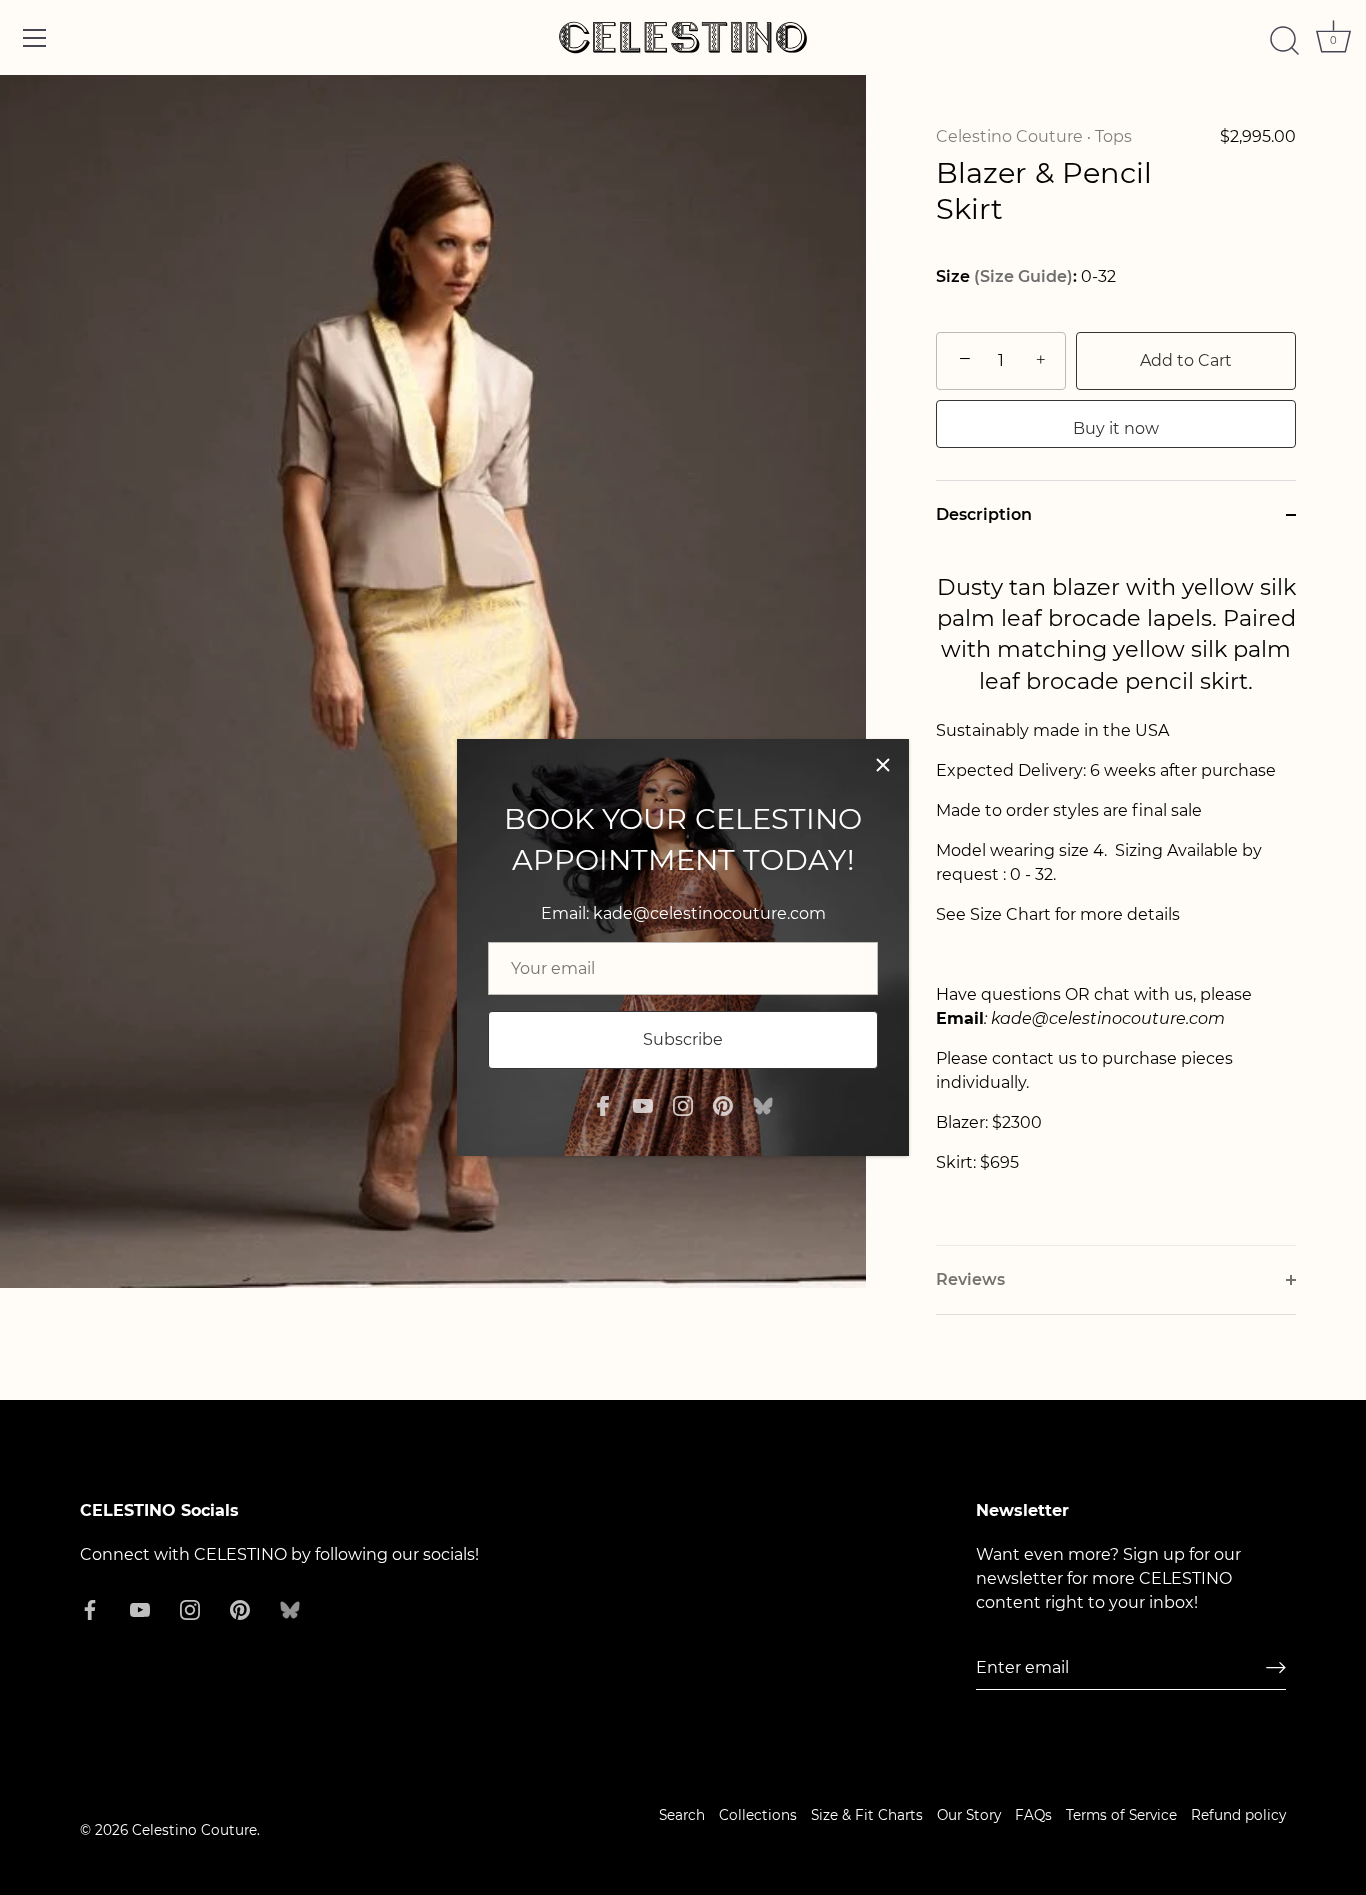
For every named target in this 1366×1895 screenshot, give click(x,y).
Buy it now (1116, 428)
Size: (1006, 276)
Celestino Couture (1009, 136)
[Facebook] (603, 1104)
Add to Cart (1186, 360)
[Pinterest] (723, 1104)
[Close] (883, 765)
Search (682, 1815)
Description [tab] (984, 514)
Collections (758, 1815)
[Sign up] (1276, 1667)
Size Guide (1023, 276)
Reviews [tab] (970, 1279)
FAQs (1033, 1815)
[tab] (1116, 897)
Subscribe (683, 1039)
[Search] (1284, 41)
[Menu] (35, 38)
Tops (1113, 136)
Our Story (969, 1815)
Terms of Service (1121, 1815)
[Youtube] (643, 1104)
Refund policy (1238, 1815)
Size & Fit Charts (867, 1815)
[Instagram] (683, 1104)
